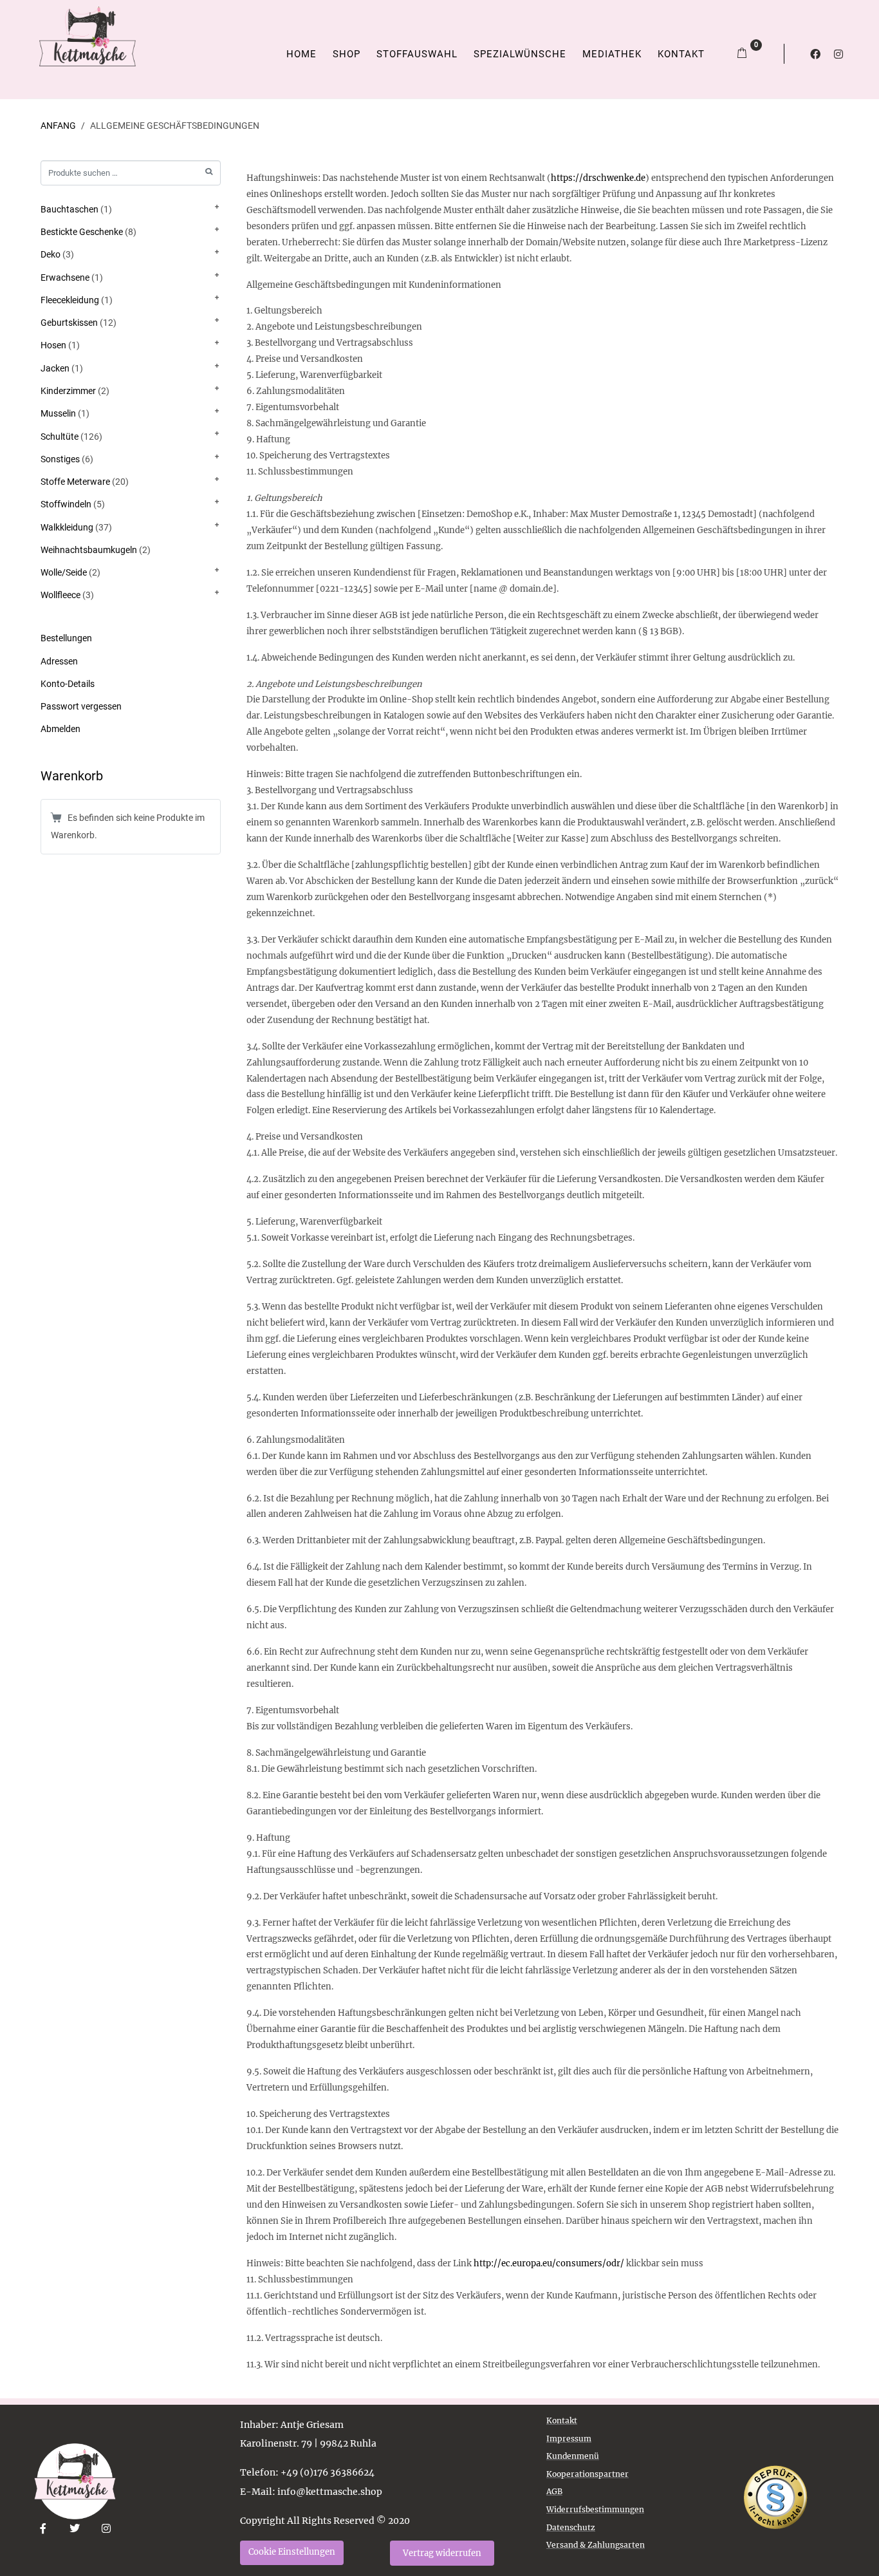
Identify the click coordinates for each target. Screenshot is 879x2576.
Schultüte (60, 437)
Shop (347, 54)
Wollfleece (60, 595)
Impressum (569, 2439)
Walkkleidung (67, 527)
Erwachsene (65, 277)
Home (301, 54)
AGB (554, 2491)
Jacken (55, 368)
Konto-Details (68, 684)
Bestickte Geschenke (82, 232)
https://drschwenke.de (598, 178)
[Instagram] (838, 54)
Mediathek (612, 54)
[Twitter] (75, 2529)
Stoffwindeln (66, 504)
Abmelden (60, 729)
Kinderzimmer (68, 391)
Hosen (53, 345)
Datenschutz (571, 2527)
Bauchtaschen (69, 209)
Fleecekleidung (70, 300)
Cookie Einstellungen (292, 2552)
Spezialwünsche (520, 54)
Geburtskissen (69, 323)
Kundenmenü (573, 2456)
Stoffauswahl (417, 54)
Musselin (58, 413)
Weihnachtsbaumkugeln (89, 550)
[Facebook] (815, 54)
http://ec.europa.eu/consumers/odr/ (549, 2263)
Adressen (59, 661)
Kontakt (681, 54)
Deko (51, 254)
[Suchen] (209, 172)
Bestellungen (66, 638)
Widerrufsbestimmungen (595, 2509)
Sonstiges (60, 459)
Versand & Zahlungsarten (596, 2545)
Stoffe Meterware (75, 482)
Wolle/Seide (64, 572)
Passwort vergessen (81, 706)
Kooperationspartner (588, 2474)
